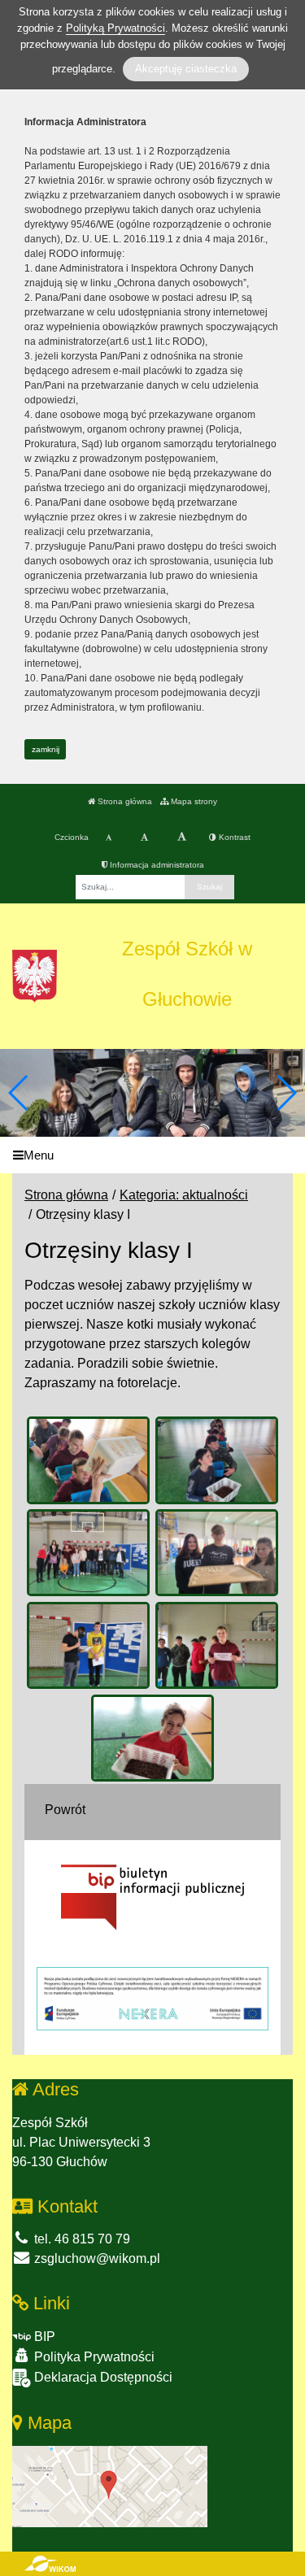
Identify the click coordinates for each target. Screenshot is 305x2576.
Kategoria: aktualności (184, 1195)
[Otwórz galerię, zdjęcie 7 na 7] (152, 1738)
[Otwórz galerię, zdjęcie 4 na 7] (217, 1553)
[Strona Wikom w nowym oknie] (50, 2564)
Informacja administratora (156, 865)
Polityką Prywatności (115, 28)
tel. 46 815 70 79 (81, 2239)
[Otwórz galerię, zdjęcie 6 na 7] (217, 1646)
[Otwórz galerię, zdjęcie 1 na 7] (88, 1460)
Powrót (65, 1810)
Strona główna (124, 801)
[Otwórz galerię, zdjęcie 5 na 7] (88, 1646)
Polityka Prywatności (93, 2357)
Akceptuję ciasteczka (186, 69)
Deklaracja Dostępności (102, 2377)
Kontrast (233, 837)
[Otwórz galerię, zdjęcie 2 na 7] (217, 1460)
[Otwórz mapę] (110, 2486)
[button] (286, 1093)
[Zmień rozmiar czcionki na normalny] (109, 838)
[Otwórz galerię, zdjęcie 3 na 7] (88, 1553)
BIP (43, 2337)
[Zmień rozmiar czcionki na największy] (182, 838)
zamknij (46, 749)
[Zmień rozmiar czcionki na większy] (144, 838)
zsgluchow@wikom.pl (96, 2258)
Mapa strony (193, 801)
